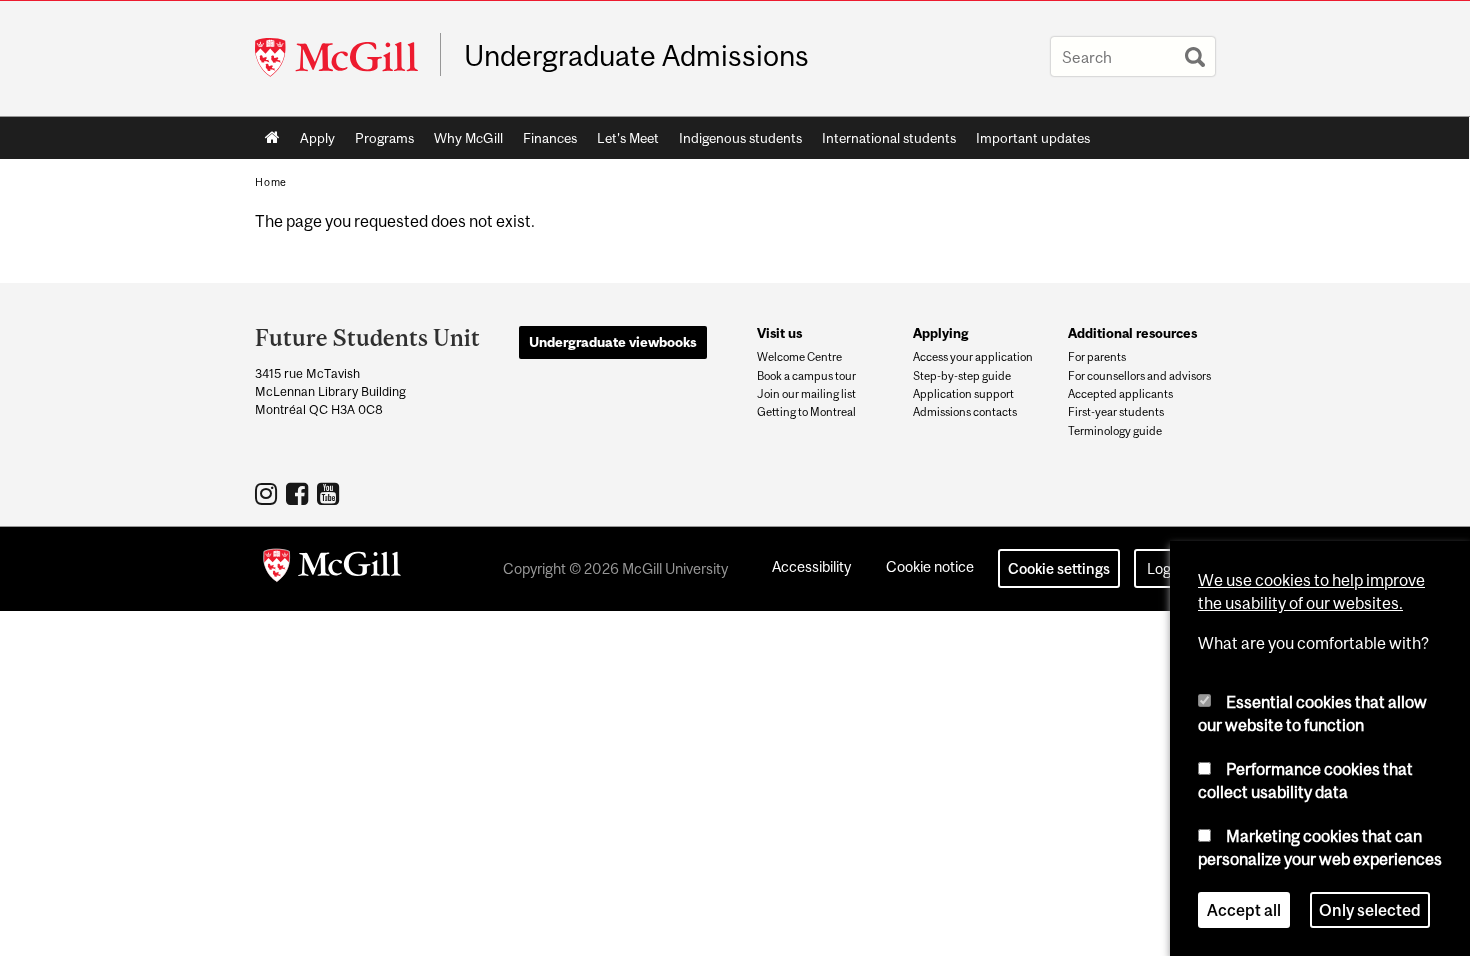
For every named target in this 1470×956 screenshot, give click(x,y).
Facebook (299, 493)
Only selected (1370, 910)
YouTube (330, 493)
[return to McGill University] (332, 569)
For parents (1097, 357)
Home (272, 138)
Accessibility (811, 566)
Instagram (268, 493)
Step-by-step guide (962, 376)
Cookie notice (930, 566)
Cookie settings (1059, 568)
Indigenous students (740, 138)
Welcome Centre (799, 357)
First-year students (1116, 412)
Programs (384, 138)
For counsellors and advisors (1139, 376)
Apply (317, 138)
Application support (963, 394)
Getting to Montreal (806, 412)
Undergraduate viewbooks (613, 342)
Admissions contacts (965, 412)
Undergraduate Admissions (636, 56)
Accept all (1244, 910)
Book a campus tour (806, 376)
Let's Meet (628, 138)
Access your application (973, 357)
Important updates (1033, 138)
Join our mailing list (806, 394)
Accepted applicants (1120, 394)
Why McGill (468, 138)
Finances (550, 138)
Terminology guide (1115, 431)
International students (889, 138)
